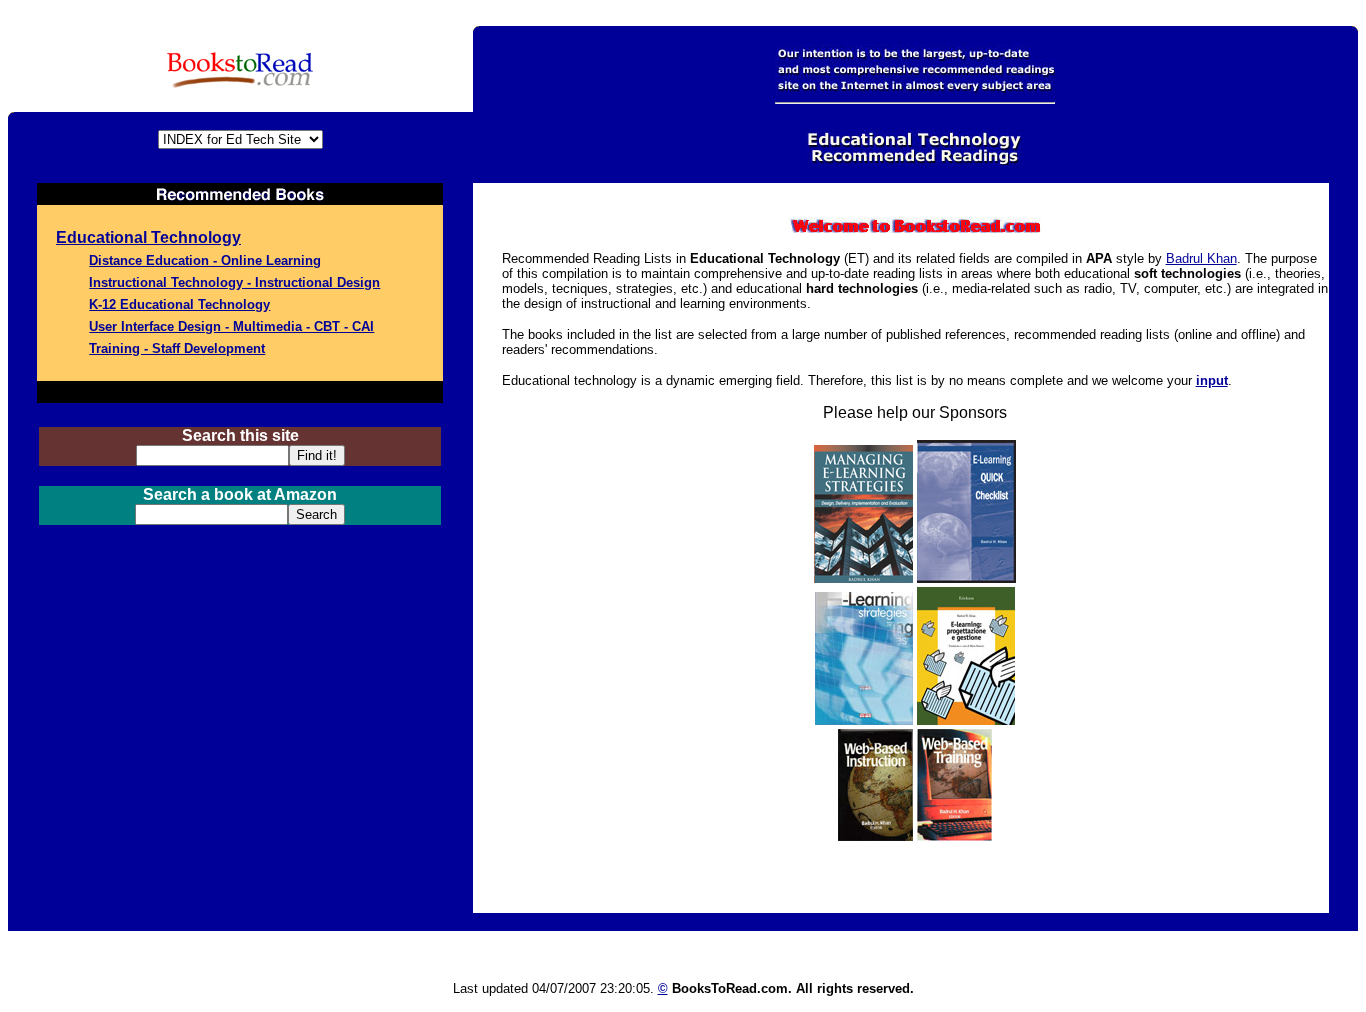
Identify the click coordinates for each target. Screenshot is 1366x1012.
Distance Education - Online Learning (205, 260)
